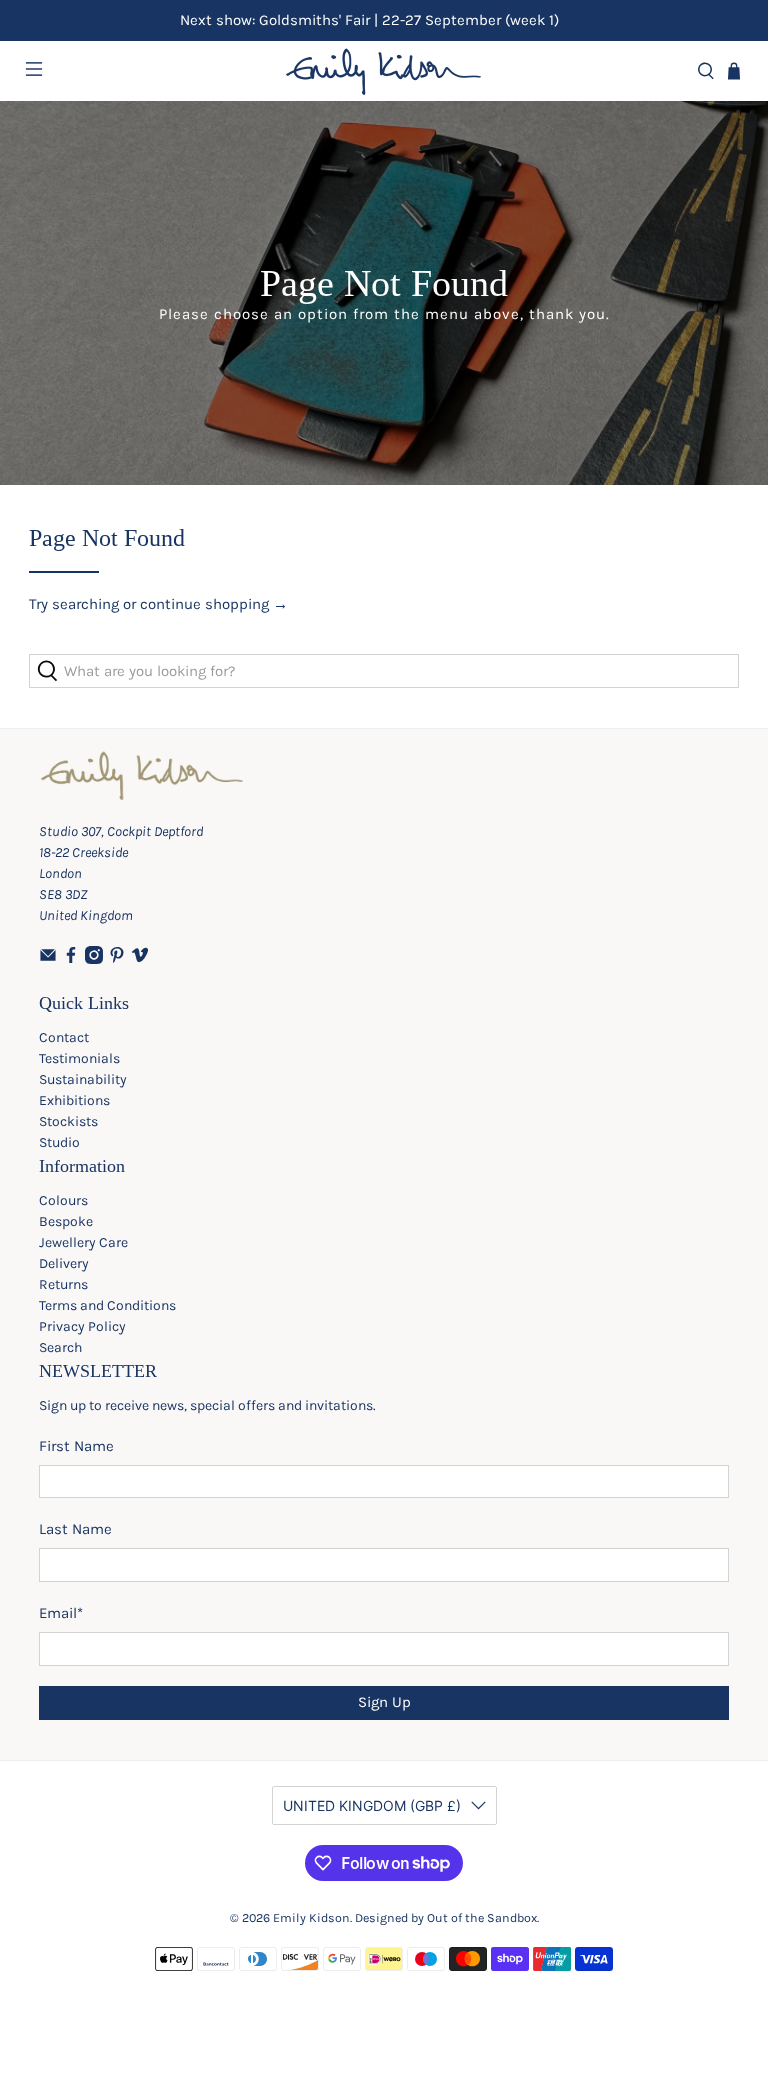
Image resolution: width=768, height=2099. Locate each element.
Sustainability (83, 1079)
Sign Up (384, 1702)
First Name (76, 1446)
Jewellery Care (83, 1242)
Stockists (68, 1121)
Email (61, 1613)
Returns (63, 1284)
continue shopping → (214, 604)
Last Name (75, 1529)
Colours (63, 1200)
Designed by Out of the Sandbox (446, 1918)
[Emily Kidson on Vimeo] (140, 959)
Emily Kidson (311, 1918)
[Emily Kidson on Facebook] (71, 959)
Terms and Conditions (107, 1305)
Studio (59, 1142)
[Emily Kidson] (384, 71)
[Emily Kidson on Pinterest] (117, 959)
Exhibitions (74, 1100)
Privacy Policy (82, 1326)
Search (60, 1347)
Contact (64, 1037)
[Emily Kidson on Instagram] (94, 959)
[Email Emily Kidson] (48, 959)
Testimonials (79, 1058)
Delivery (64, 1263)
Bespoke (66, 1221)
